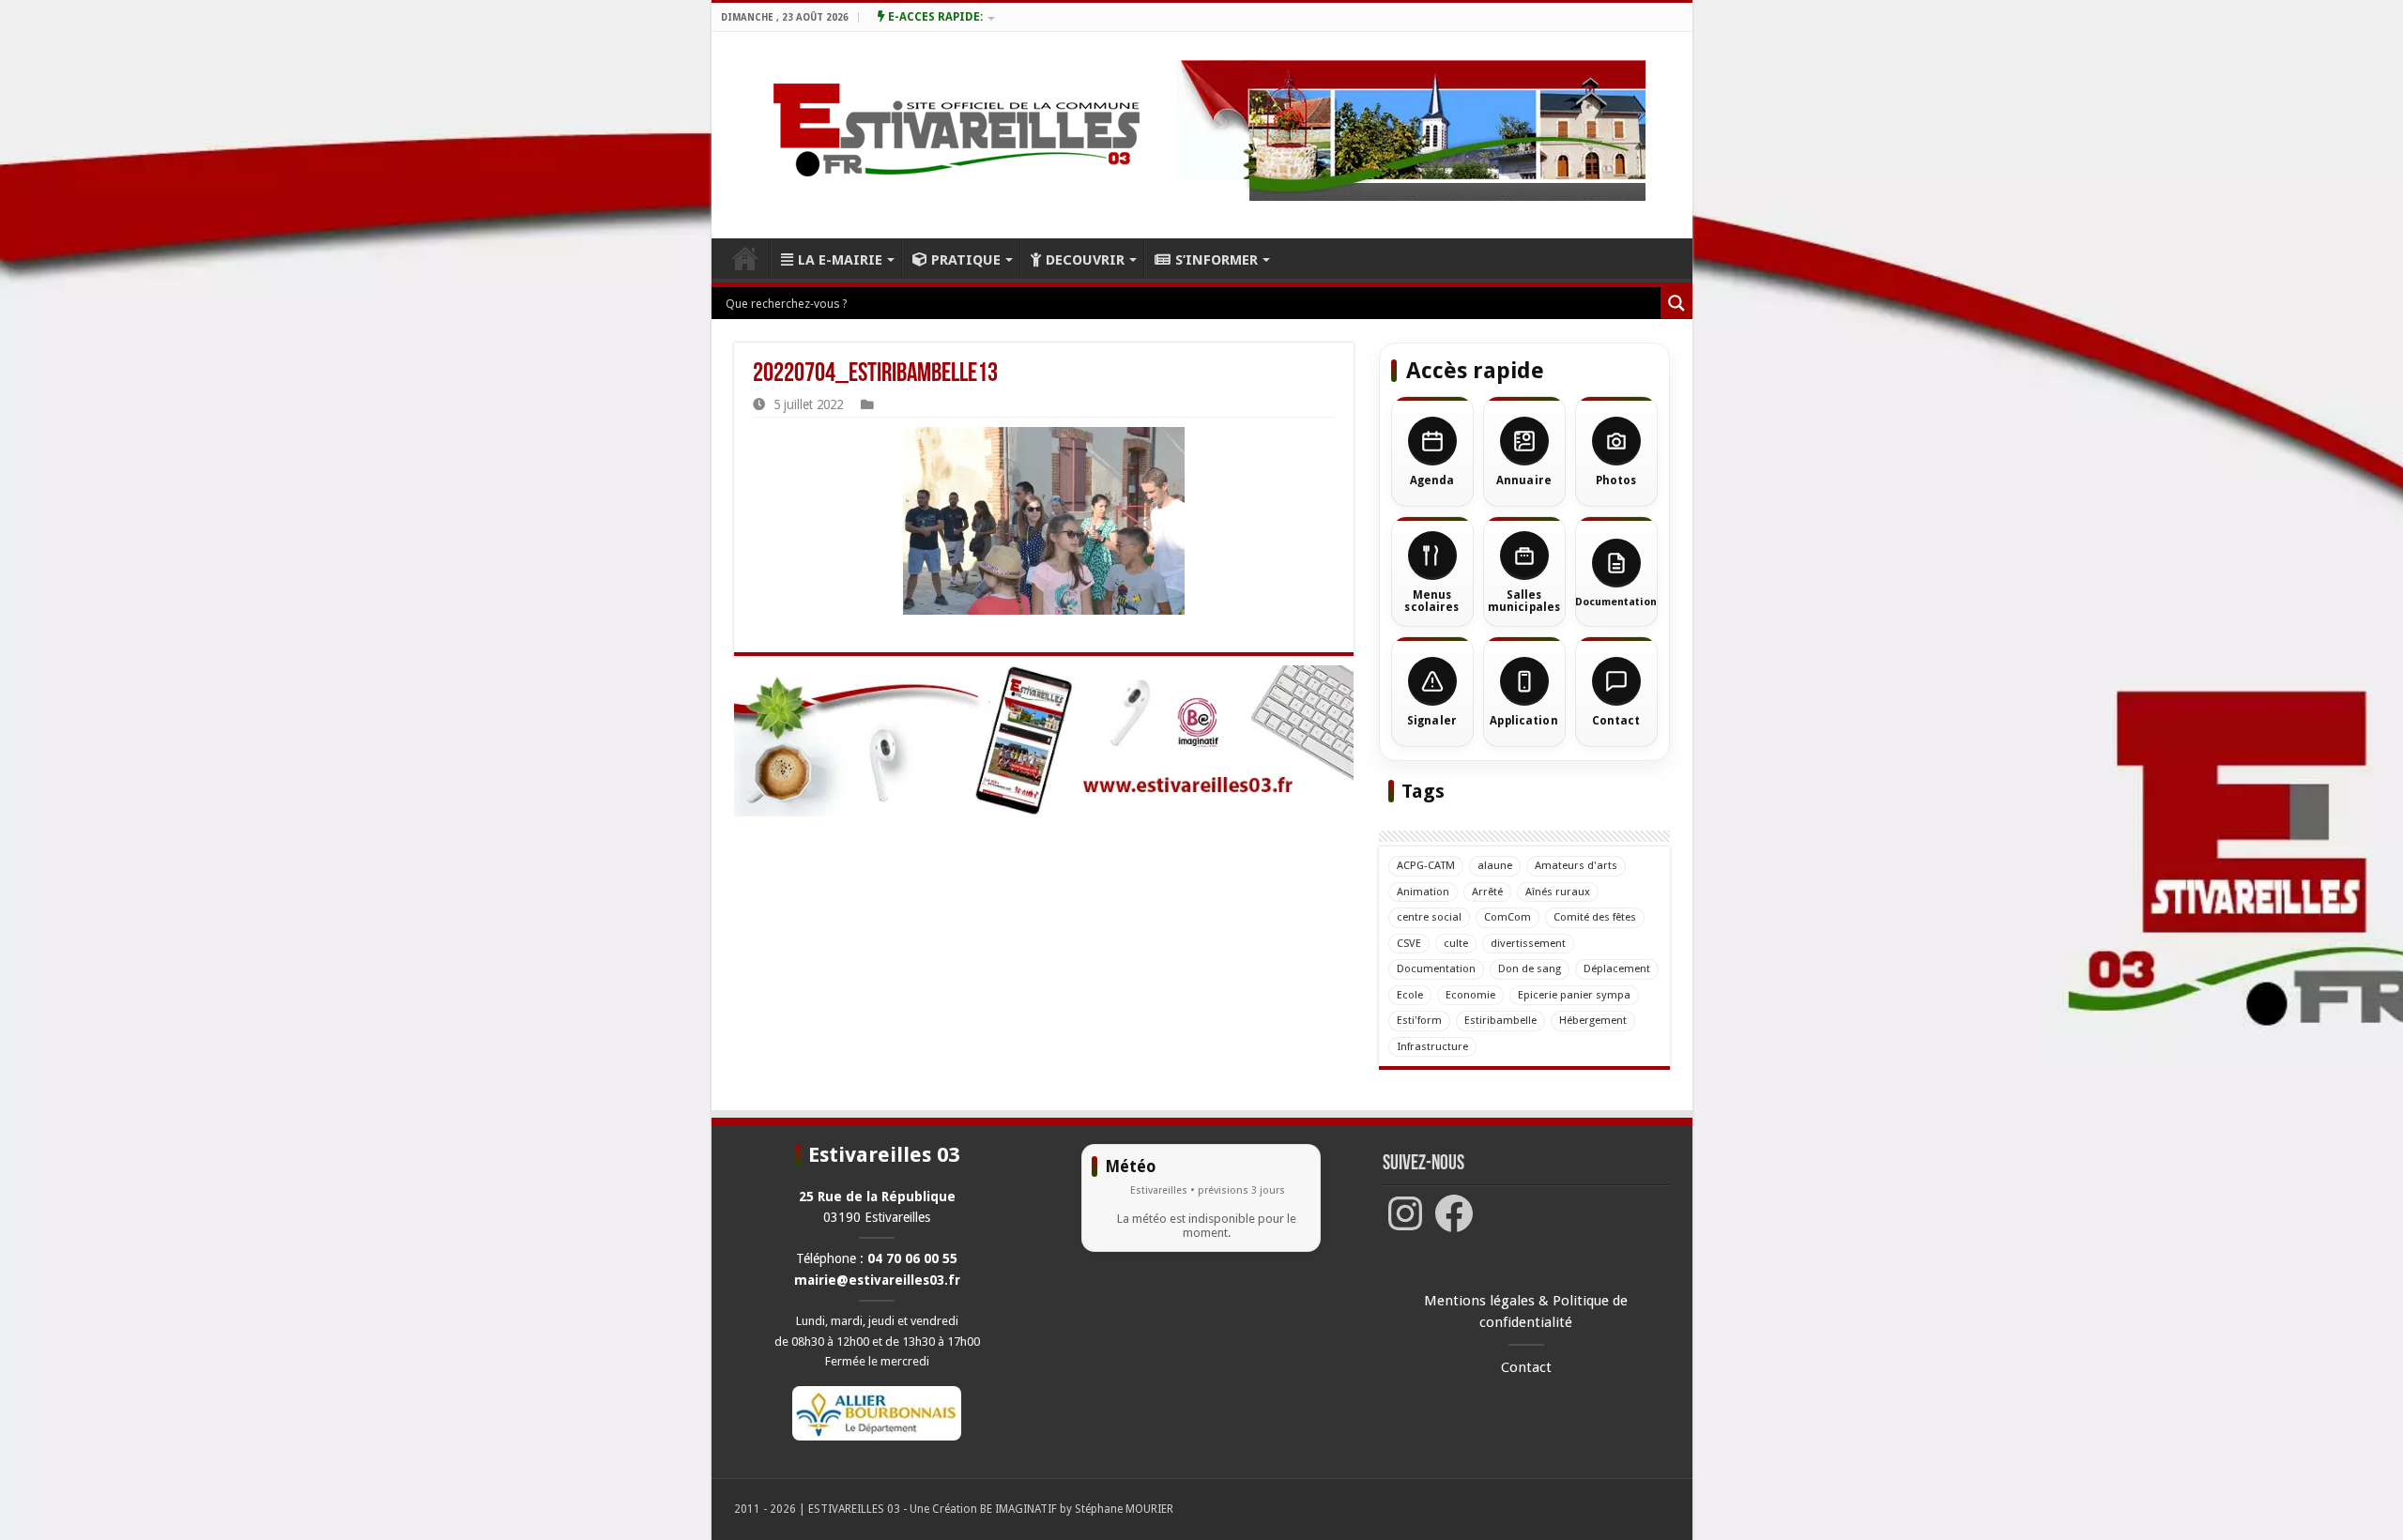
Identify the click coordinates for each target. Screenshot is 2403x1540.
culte (1456, 943)
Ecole (1410, 995)
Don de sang (1530, 968)
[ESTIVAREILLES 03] (934, 135)
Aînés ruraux (1558, 892)
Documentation (1436, 968)
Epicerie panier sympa (1574, 995)
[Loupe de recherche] (1676, 303)
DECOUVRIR (1085, 260)
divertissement (1528, 943)
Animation (1423, 892)
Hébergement (1593, 1020)
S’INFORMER (1217, 260)
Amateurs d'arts (1576, 865)
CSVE (1409, 943)
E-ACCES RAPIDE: (934, 17)
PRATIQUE (966, 260)
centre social (1429, 917)
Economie (1470, 995)
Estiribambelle (1500, 1020)
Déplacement (1617, 968)
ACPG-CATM (1426, 865)
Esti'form (1419, 1020)
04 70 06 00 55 (912, 1258)
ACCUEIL (745, 258)
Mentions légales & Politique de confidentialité (1526, 1311)
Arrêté (1487, 892)
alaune (1495, 865)
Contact (1526, 1367)
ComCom (1508, 917)
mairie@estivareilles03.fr (877, 1280)
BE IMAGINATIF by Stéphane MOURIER (1077, 1509)
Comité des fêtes (1595, 917)
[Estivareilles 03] (1044, 741)
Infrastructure (1432, 1046)
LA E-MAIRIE (840, 260)
